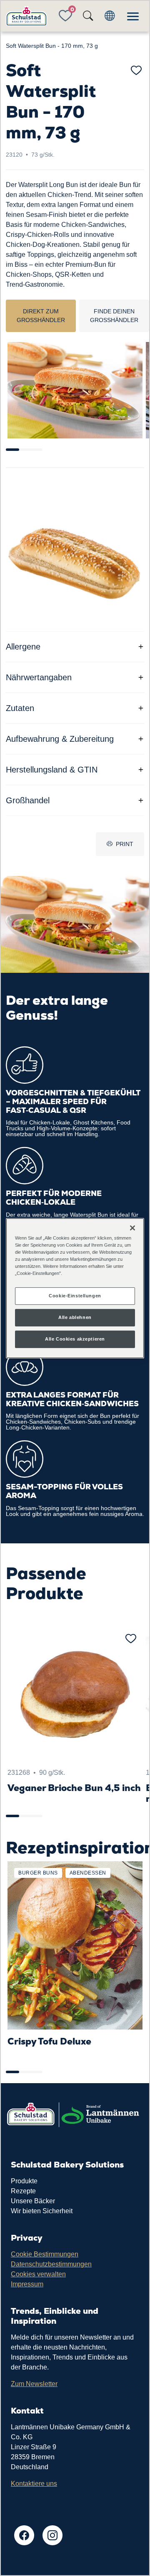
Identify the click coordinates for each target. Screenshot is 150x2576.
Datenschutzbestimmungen (51, 2264)
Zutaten (20, 708)
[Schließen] (132, 1228)
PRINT (125, 844)
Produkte (24, 2181)
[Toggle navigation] (133, 16)
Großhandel (28, 800)
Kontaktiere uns (34, 2484)
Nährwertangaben (39, 677)
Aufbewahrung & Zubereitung (60, 739)
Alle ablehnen (75, 1317)
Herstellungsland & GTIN (52, 770)
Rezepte (23, 2191)
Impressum (27, 2284)
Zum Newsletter (34, 2384)
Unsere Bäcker (33, 2201)
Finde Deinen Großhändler (114, 316)
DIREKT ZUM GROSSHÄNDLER (41, 316)
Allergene (23, 647)
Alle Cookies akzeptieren (75, 1339)
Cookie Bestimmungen (45, 2254)
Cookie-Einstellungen (75, 1296)
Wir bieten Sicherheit (42, 2211)
